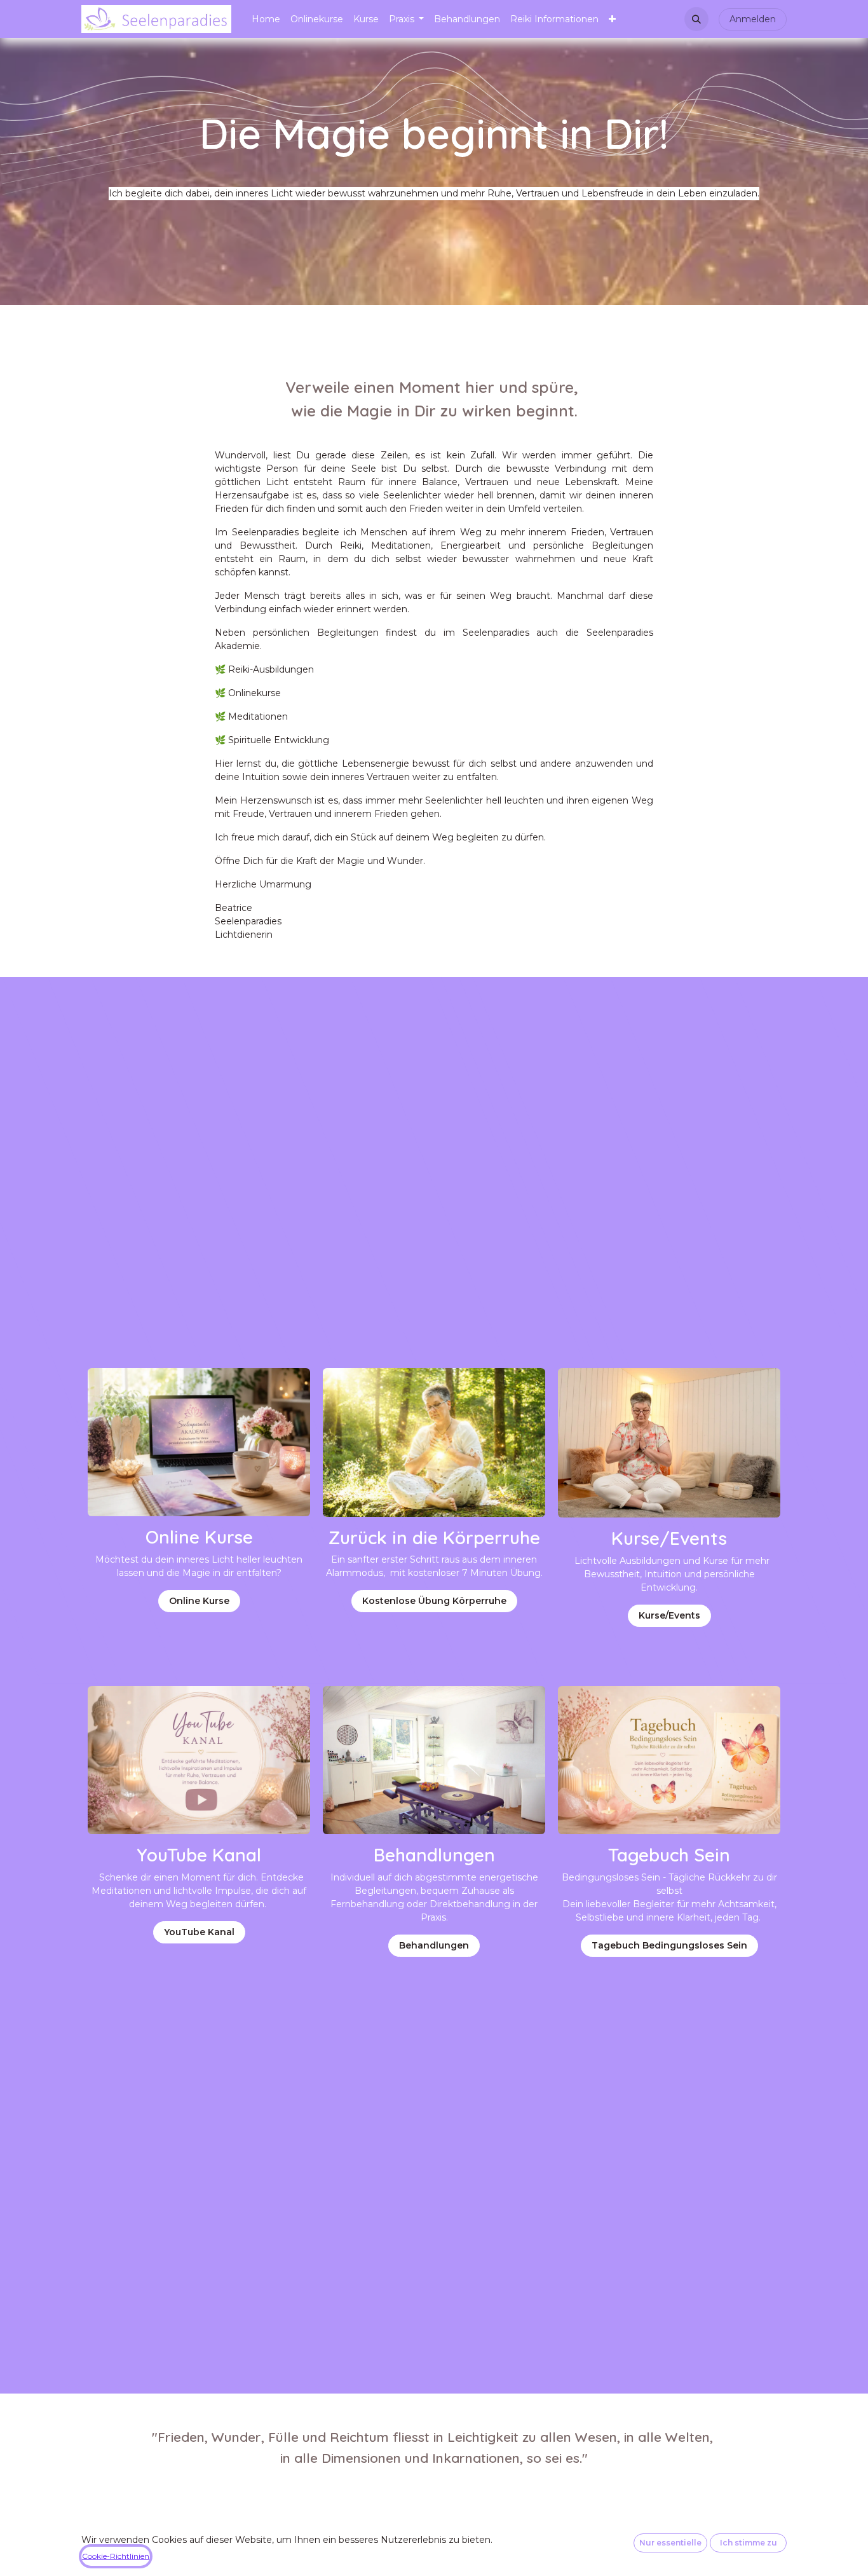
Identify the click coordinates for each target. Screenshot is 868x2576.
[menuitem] (266, 19)
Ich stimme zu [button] (749, 2543)
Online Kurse (199, 1601)
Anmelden (753, 19)
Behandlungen (434, 1945)
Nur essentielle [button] (670, 2543)
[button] (696, 19)
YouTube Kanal (199, 1932)
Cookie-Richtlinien (116, 2556)
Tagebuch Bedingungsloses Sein (669, 1945)
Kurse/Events (669, 1615)
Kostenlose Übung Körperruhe (434, 1601)
